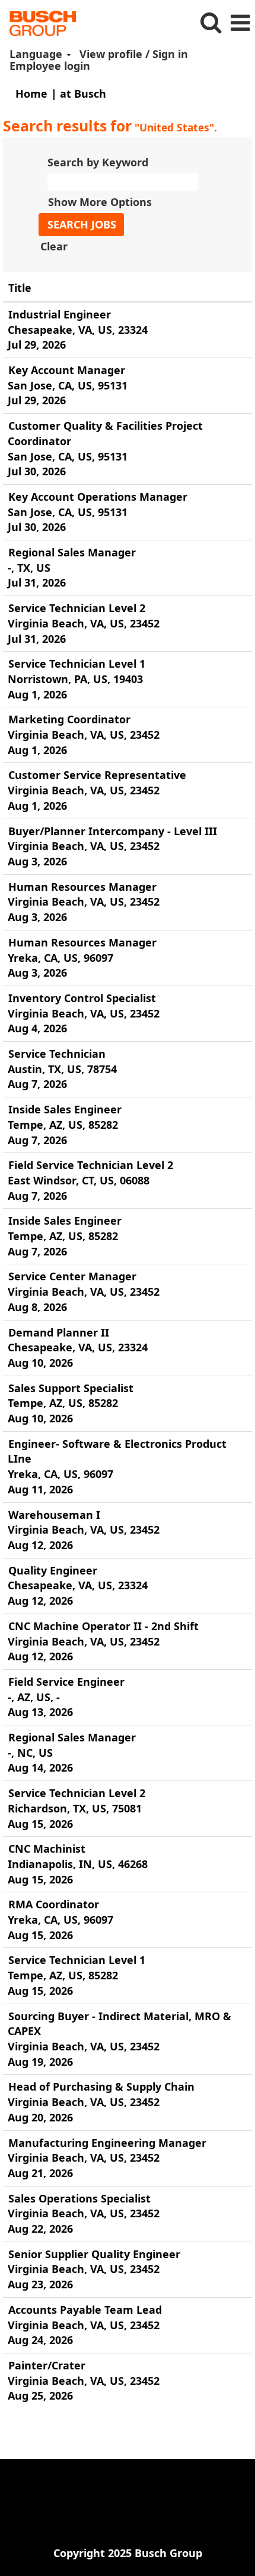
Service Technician (57, 1054)
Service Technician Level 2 (77, 608)
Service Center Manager (72, 1276)
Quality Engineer (53, 1570)
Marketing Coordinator (69, 719)
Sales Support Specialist (71, 1388)
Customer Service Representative (97, 775)
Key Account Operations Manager (98, 497)
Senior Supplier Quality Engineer (94, 2254)
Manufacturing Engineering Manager (107, 2143)
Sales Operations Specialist (79, 2198)
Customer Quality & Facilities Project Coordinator (105, 433)
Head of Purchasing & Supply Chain (101, 2086)
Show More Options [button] (100, 202)
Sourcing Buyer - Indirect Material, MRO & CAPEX (119, 2024)
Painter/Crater (47, 2365)
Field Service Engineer (66, 1682)
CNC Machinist (47, 1849)
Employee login (50, 66)
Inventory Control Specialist (82, 998)
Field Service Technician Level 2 (91, 1165)
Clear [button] (54, 246)
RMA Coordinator (54, 1904)
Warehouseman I (54, 1515)
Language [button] (37, 54)
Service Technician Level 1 (77, 664)
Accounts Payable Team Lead (85, 2310)
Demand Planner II (59, 1332)
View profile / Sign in (134, 54)
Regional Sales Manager (72, 552)
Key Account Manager (67, 370)
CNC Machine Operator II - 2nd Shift (103, 1626)
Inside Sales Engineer (65, 1109)
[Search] (211, 23)
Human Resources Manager (82, 887)
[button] (240, 23)
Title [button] (20, 288)
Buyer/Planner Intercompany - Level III (113, 831)
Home (31, 94)
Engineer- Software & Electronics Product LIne (117, 1451)
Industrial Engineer (60, 314)
